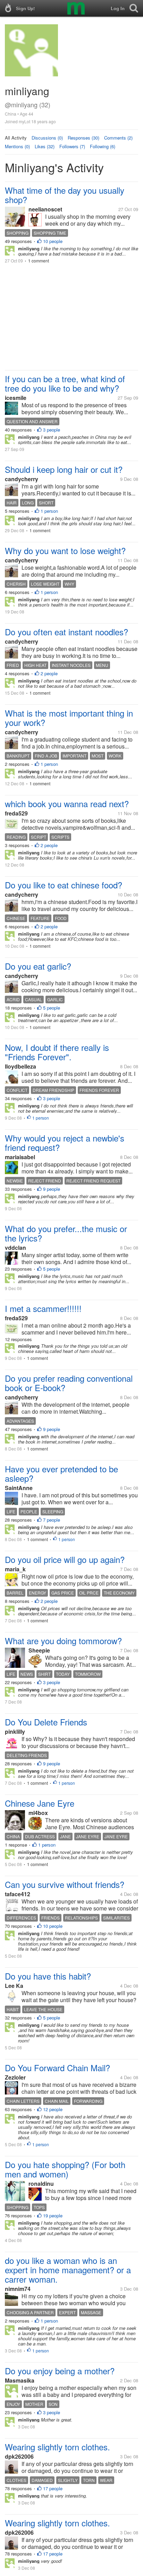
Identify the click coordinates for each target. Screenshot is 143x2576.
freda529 (16, 813)
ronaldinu (41, 2184)
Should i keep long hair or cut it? (64, 469)
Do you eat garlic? (38, 966)
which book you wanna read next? (67, 804)
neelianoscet (45, 209)
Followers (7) (72, 146)
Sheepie (39, 1650)
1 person (49, 511)
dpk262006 (19, 2456)
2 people (49, 673)
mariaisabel (20, 1157)
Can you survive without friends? (65, 1884)
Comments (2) (118, 138)
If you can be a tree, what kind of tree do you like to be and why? (65, 383)
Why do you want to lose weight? (65, 550)
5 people (52, 1008)
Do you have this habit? (48, 1976)
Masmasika (20, 2380)
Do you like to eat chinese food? (64, 885)
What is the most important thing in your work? (69, 718)
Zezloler (15, 2077)
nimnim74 (18, 2289)
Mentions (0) (17, 146)
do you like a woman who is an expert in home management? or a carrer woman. (68, 2270)
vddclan (15, 1248)
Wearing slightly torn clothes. (57, 2447)
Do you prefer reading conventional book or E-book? (69, 1383)
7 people (52, 1520)
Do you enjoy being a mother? (60, 2371)
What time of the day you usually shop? (65, 195)
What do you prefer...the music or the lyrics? (66, 1233)
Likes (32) (45, 146)
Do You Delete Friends (46, 1722)
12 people (53, 2109)
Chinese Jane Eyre (40, 1803)
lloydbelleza (20, 1066)
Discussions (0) (47, 138)
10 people (53, 241)
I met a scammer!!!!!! (43, 1308)
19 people (53, 2215)
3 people (52, 430)
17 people (53, 2488)
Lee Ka (14, 1986)
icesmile (16, 398)
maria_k (15, 1569)
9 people (52, 1189)
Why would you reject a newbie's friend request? (65, 1143)
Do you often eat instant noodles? (66, 632)
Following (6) (103, 146)
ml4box (38, 1813)
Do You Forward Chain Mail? (57, 2068)
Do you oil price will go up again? (65, 1559)
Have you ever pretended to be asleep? (61, 1473)
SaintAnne (19, 1488)
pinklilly (15, 1732)
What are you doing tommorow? (63, 1641)
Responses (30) (83, 138)
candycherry (22, 479)
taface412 (18, 1894)
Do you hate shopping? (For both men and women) (65, 2169)
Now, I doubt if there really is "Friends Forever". (57, 1052)
